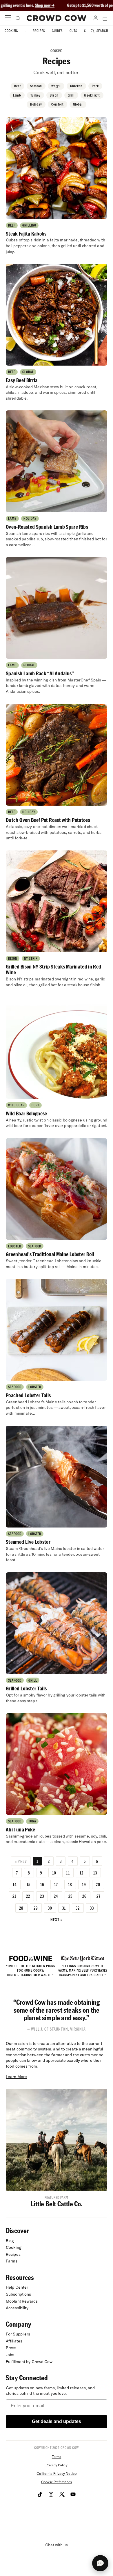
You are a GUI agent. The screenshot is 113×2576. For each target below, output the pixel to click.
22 (28, 1896)
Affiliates (14, 2341)
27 (99, 1896)
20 (98, 1884)
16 (42, 1884)
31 (64, 1908)
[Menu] (8, 18)
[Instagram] (51, 2494)
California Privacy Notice (56, 2473)
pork (95, 86)
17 (56, 1884)
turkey (35, 95)
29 (36, 1908)
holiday (36, 104)
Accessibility (17, 2308)
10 (54, 1873)
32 (78, 1908)
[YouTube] (73, 2494)
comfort (58, 104)
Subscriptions (18, 2294)
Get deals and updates (57, 2421)
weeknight (92, 95)
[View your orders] (105, 18)
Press (11, 2348)
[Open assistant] (100, 2563)
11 (68, 1873)
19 (84, 1884)
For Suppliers (18, 2334)
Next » (57, 1920)
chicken (76, 86)
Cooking (11, 31)
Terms (57, 2457)
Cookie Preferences (57, 2482)
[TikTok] (40, 2494)
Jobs (10, 2355)
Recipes (39, 31)
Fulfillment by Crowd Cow (29, 2362)
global (78, 104)
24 (56, 1896)
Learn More (16, 2077)
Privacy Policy (56, 2465)
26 (84, 1896)
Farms (12, 2261)
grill (71, 95)
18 (70, 1884)
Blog (10, 2241)
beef (18, 86)
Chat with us (57, 2545)
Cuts (73, 31)
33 (92, 1908)
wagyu (56, 86)
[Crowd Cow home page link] (57, 18)
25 (70, 1896)
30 (50, 1908)
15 (29, 1884)
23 (42, 1896)
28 (21, 1908)
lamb (17, 95)
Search (102, 31)
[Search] (17, 18)
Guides (57, 31)
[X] (62, 2494)
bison (54, 95)
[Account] (96, 18)
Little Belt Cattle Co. (57, 2204)
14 (15, 1884)
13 (95, 1873)
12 (82, 1873)
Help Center (17, 2287)
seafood (36, 86)
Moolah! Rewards (22, 2301)
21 (14, 1896)
